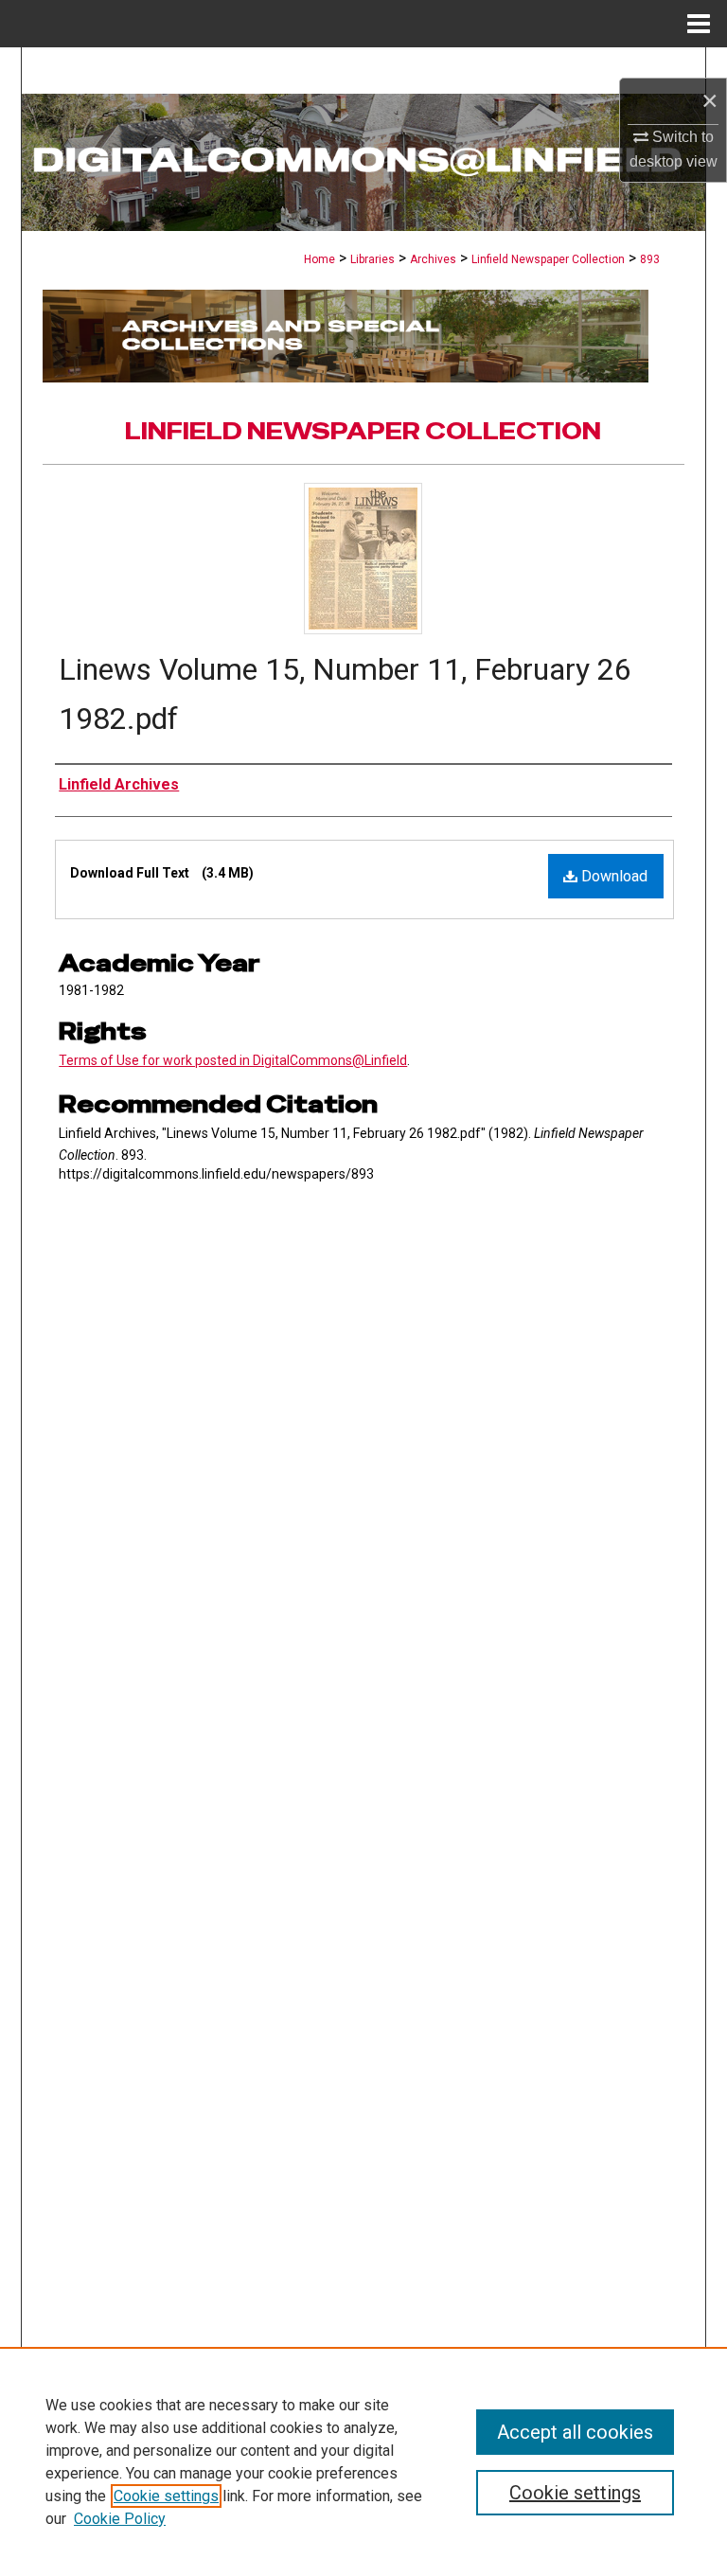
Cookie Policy (120, 2519)
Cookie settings (166, 2496)
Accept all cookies (575, 2432)
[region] (363, 2461)
